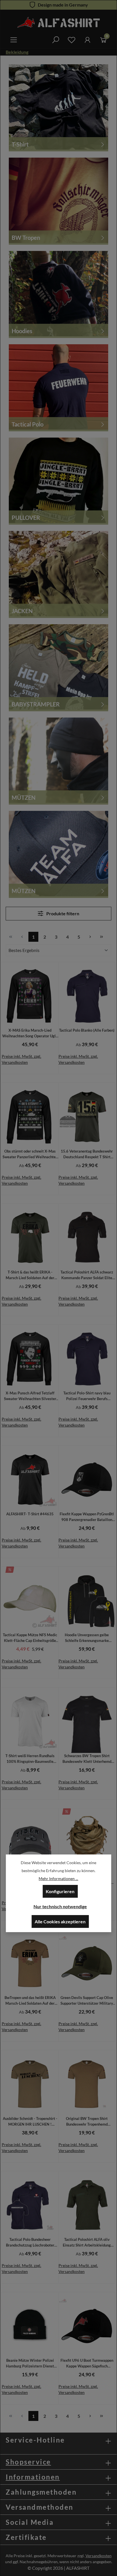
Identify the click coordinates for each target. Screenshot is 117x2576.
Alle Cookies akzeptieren (60, 1921)
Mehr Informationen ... (58, 1879)
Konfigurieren (60, 1891)
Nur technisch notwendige (60, 1906)
